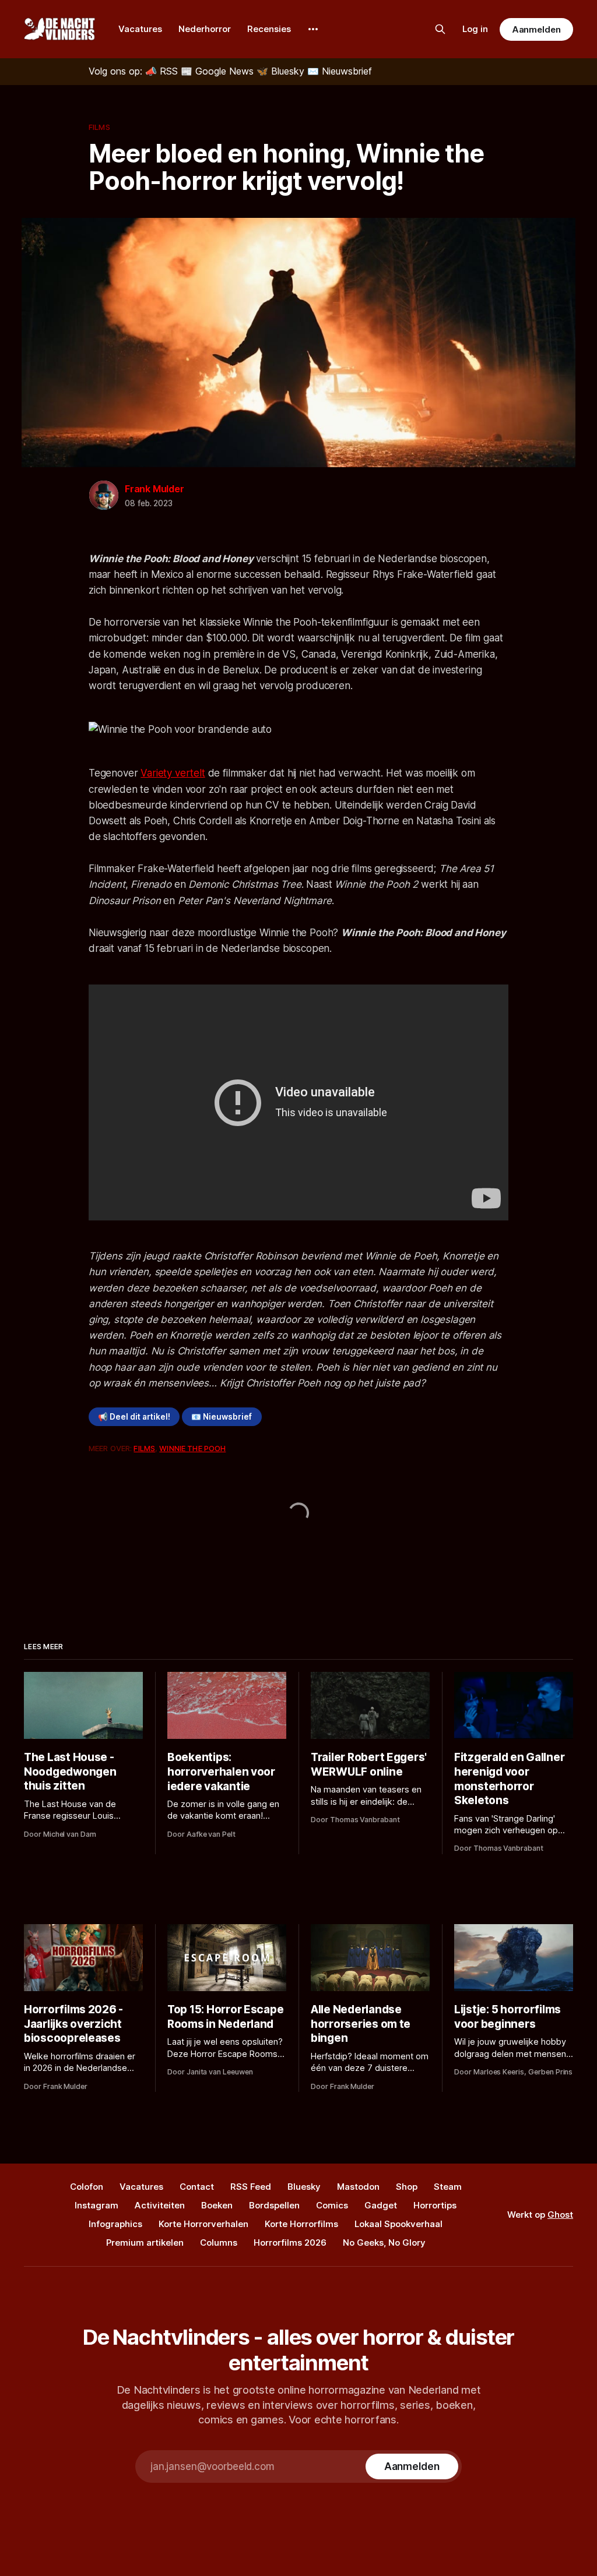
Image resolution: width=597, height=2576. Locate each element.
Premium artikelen (145, 2242)
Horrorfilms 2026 (290, 2242)
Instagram (96, 2205)
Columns (219, 2242)
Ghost (560, 2215)
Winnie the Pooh (192, 1448)
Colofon (87, 2187)
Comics (332, 2205)
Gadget (381, 2205)
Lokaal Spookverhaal (398, 2224)
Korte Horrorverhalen (203, 2224)
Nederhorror (205, 29)
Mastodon (358, 2187)
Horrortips (435, 2205)
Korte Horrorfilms (301, 2224)
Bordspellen (274, 2205)
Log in (475, 29)
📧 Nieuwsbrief (222, 1417)
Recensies (269, 29)
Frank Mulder (154, 489)
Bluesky (304, 2187)
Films (99, 127)
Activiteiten (160, 2205)
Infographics (115, 2224)
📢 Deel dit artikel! (134, 1417)
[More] (313, 29)
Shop (407, 2187)
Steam (448, 2187)
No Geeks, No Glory (384, 2242)
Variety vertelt (173, 773)
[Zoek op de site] (440, 29)
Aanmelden (536, 29)
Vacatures (140, 29)
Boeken (217, 2205)
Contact (197, 2187)
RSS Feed (251, 2187)
